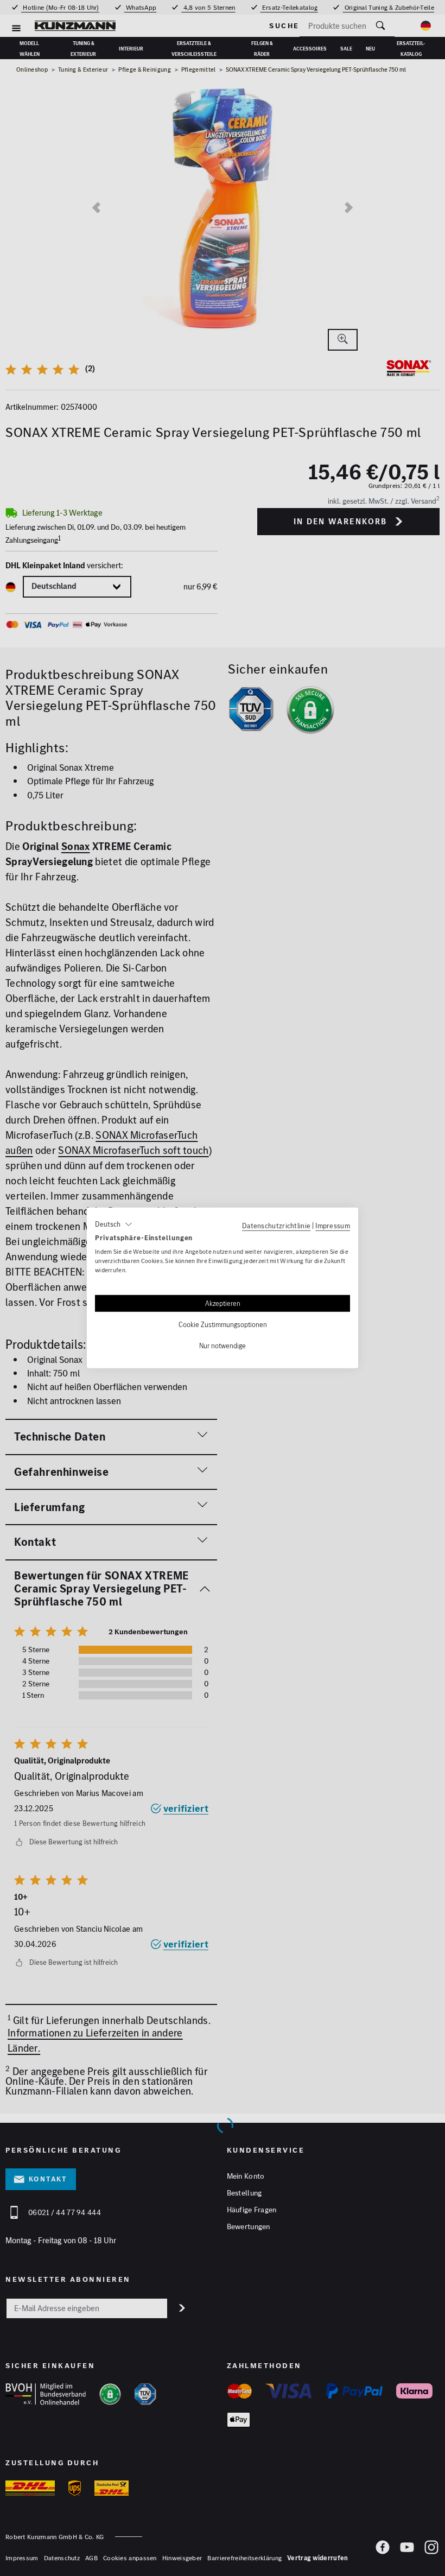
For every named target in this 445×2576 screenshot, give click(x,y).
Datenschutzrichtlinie (276, 1226)
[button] (114, 1224)
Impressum (333, 1226)
